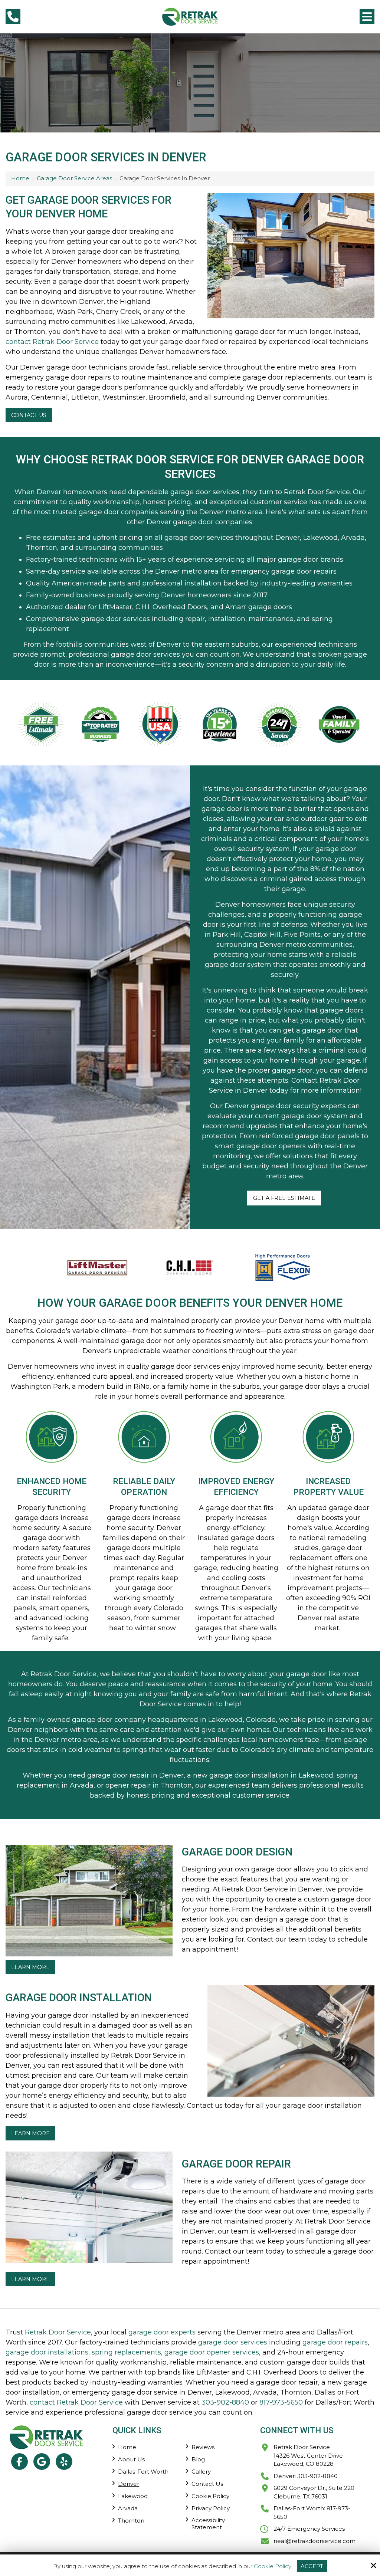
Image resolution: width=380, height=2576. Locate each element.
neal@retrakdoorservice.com (315, 2541)
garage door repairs (335, 2342)
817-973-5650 (281, 2402)
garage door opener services (212, 2352)
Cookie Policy (273, 2566)
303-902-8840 (225, 2402)
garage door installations (47, 2352)
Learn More (30, 1967)
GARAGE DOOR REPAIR (236, 2164)
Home (20, 178)
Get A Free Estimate (284, 1198)
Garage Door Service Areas (74, 178)
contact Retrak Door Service (52, 342)
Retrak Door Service (58, 2332)
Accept (312, 2566)
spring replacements (126, 2352)
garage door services (233, 2342)
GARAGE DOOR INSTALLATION (79, 1998)
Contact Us (29, 415)
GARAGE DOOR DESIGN (237, 1852)
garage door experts (162, 2332)
